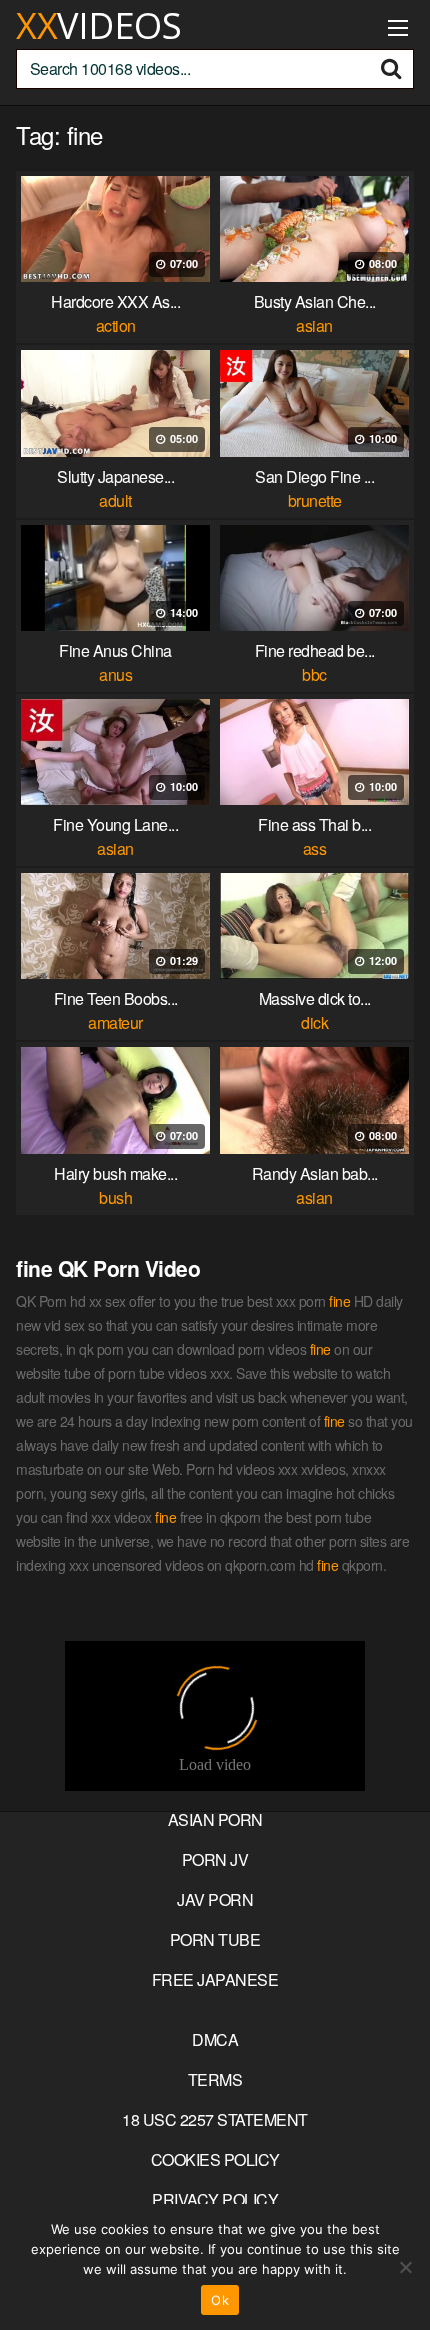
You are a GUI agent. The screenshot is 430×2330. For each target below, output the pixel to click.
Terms (215, 2079)
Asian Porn (215, 1819)
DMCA (215, 2039)
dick (314, 1022)
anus (115, 674)
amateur (115, 1022)
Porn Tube (215, 1939)
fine (339, 1301)
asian (314, 325)
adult (115, 500)
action (116, 325)
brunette (315, 500)
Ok (220, 2300)
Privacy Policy (215, 2199)
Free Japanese (215, 1979)
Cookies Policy (215, 2159)
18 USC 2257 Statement (215, 2119)
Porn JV (215, 1859)
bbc (314, 674)
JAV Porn (215, 1899)
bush (115, 1197)
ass (315, 848)
